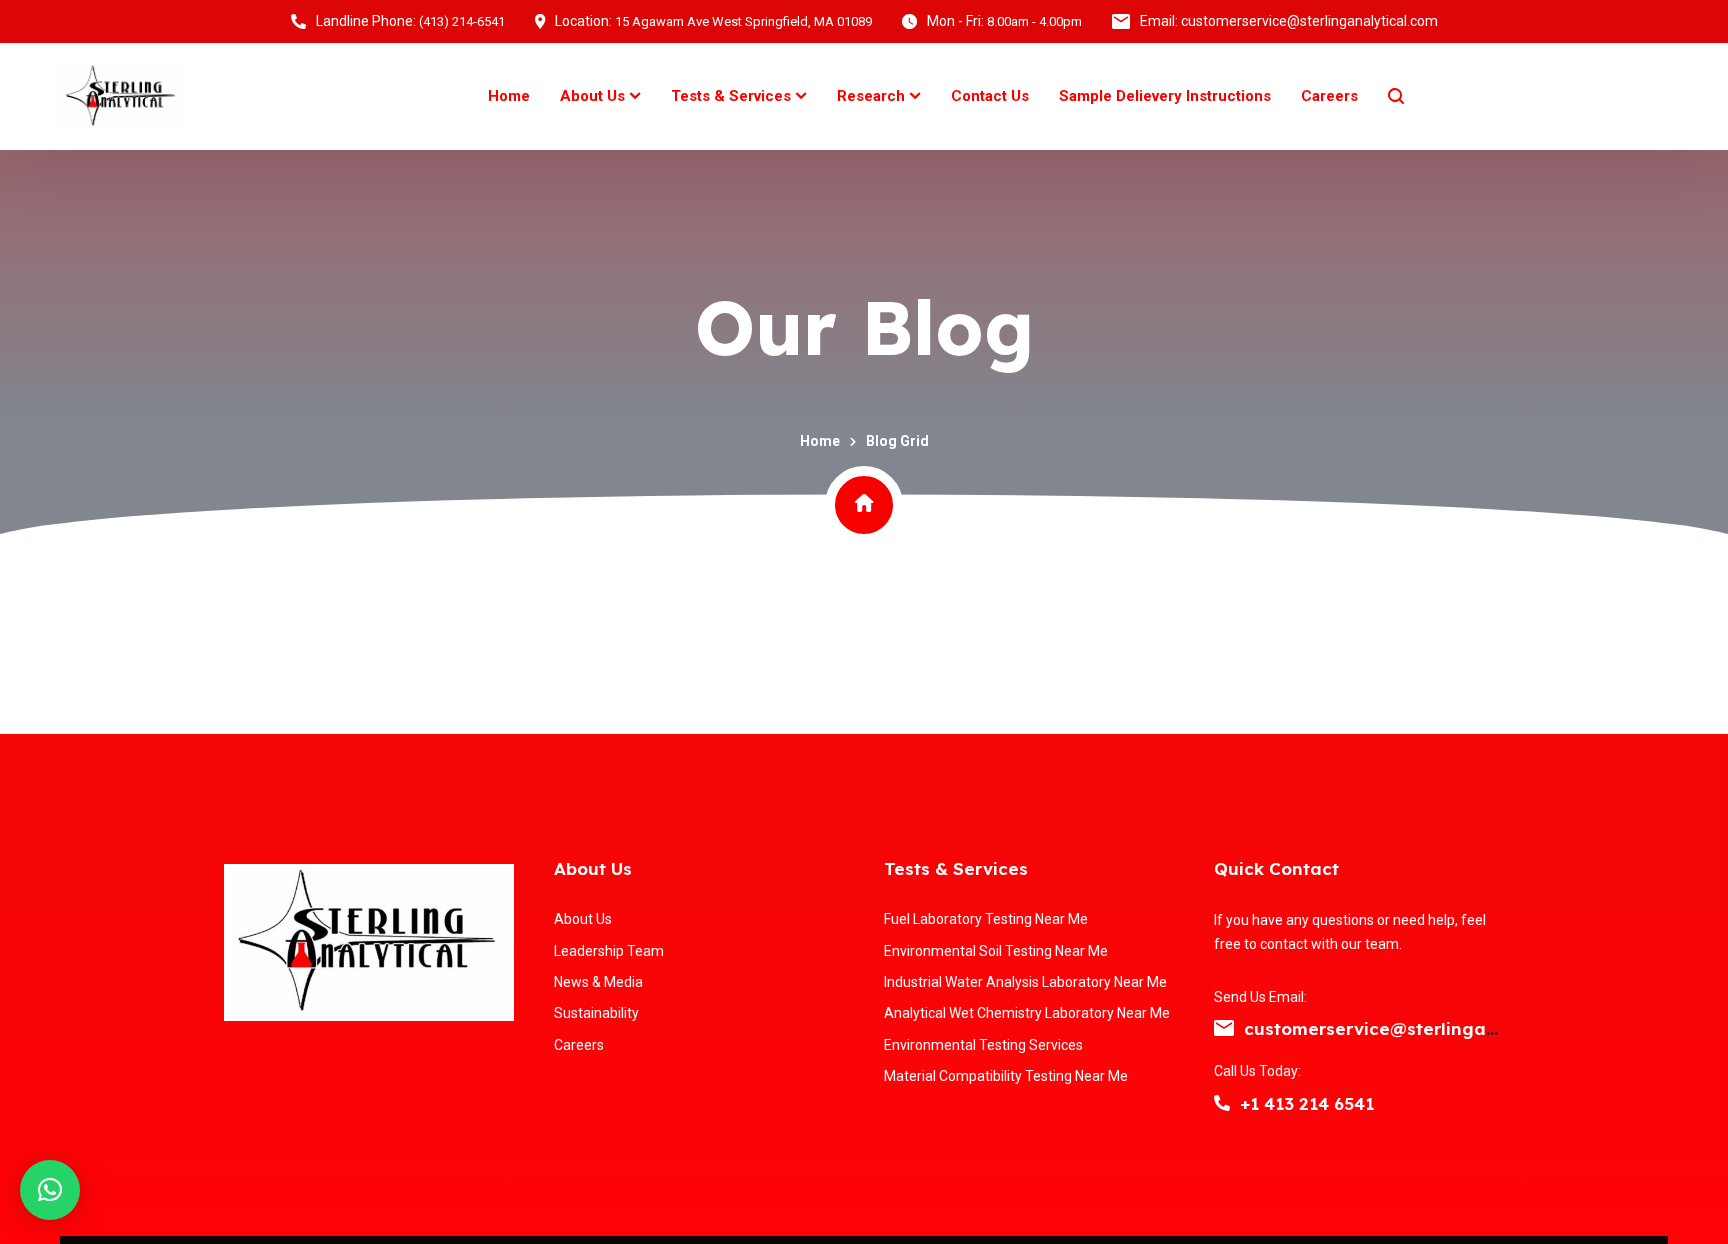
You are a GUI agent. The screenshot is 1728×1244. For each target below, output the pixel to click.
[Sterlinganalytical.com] (121, 96)
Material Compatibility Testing (1330, 275)
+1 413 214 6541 (1307, 1103)
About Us (593, 868)
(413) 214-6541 (462, 21)
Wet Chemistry (595, 264)
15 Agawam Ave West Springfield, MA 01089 (743, 21)
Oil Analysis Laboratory (111, 659)
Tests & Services (956, 868)
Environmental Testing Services (838, 275)
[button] (50, 1190)
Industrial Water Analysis (1075, 275)
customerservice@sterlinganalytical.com (1424, 1028)
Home (820, 441)
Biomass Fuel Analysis (1570, 264)
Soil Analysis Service (385, 264)
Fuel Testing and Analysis (134, 275)
